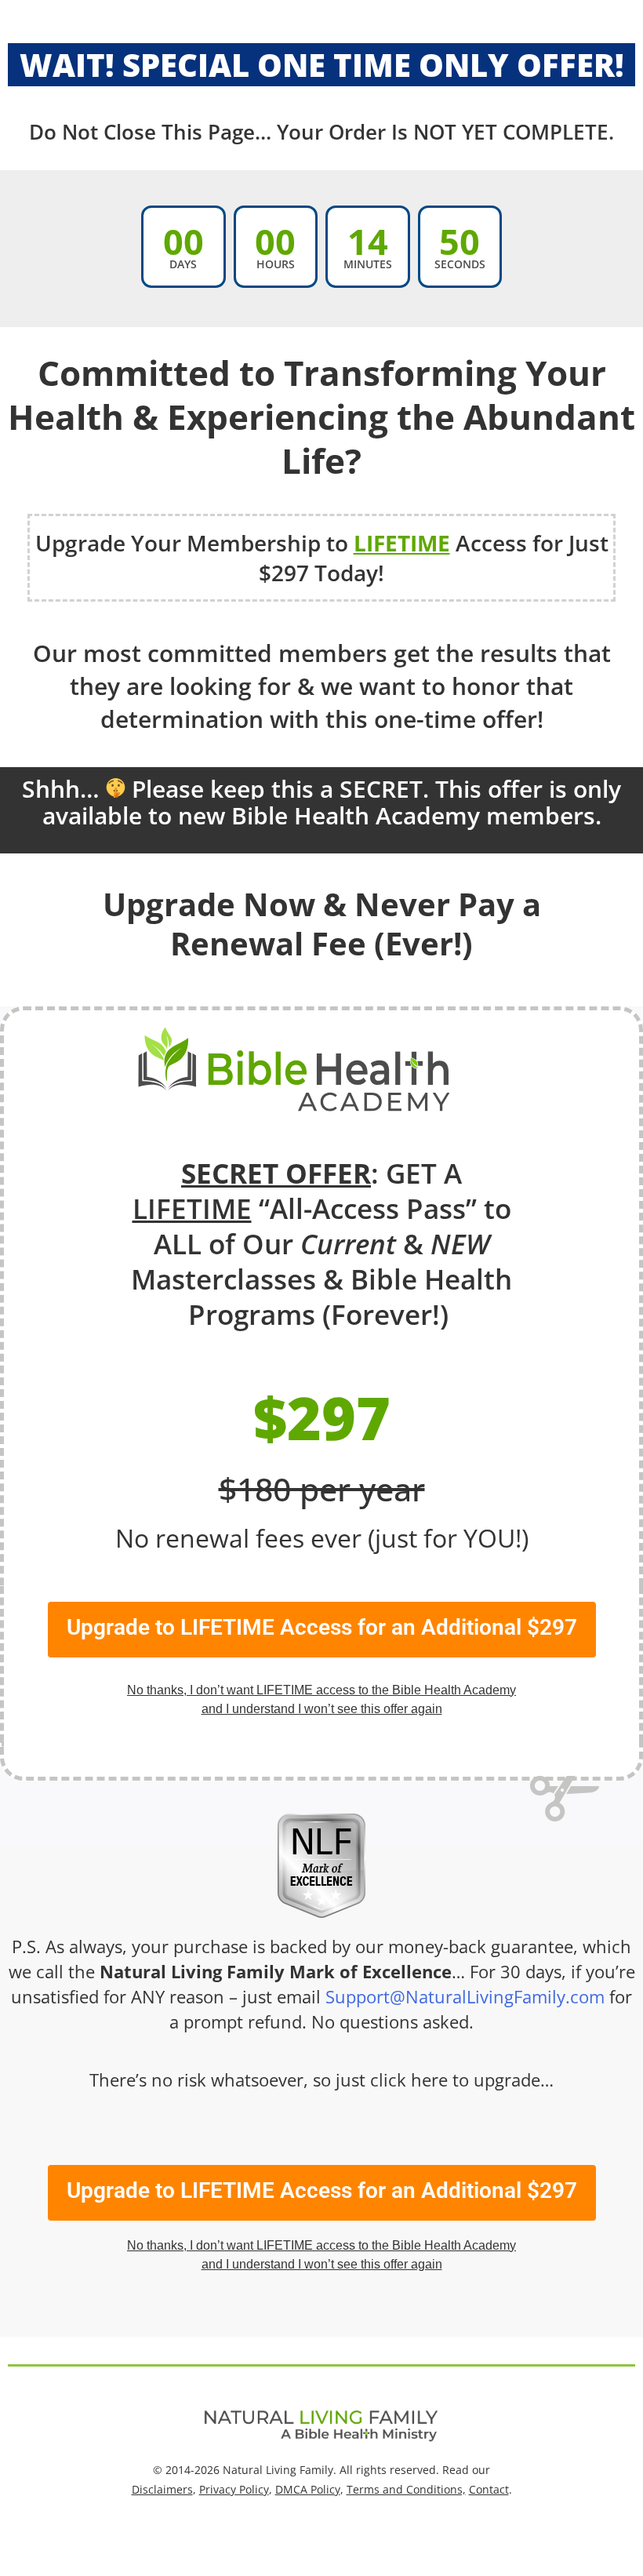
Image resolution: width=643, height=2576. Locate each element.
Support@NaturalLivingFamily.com (465, 1996)
